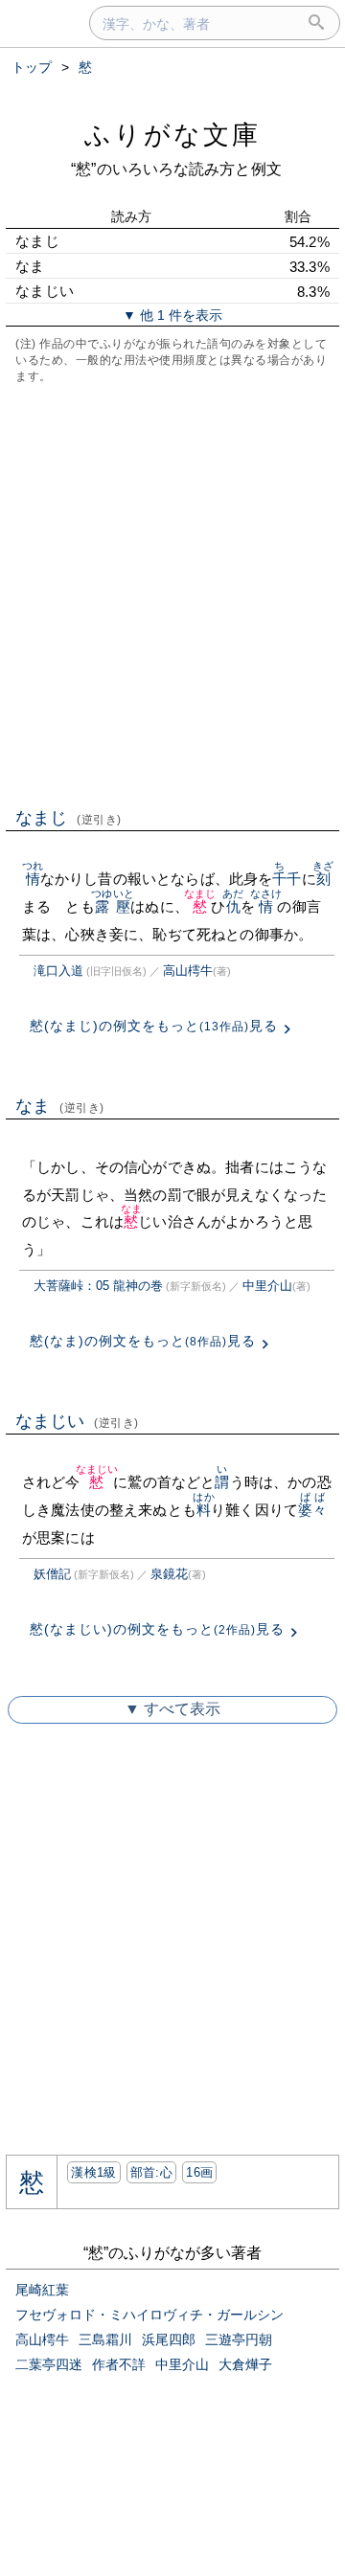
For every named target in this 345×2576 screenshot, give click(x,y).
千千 (287, 879)
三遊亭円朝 (239, 2339)
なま (60, 1106)
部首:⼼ (151, 2172)
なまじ (69, 818)
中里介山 (267, 1286)
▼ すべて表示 (172, 1709)
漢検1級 (93, 2172)
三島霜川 (105, 2339)
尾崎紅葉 (42, 2290)
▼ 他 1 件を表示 (172, 315)
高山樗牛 (188, 971)
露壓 (113, 906)
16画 (199, 2172)
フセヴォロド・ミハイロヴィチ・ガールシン (149, 2315)
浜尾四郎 (169, 2339)
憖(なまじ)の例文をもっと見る (154, 1026)
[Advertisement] (172, 594)
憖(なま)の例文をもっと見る (143, 1341)
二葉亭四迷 (49, 2364)
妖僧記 (52, 1574)
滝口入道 (58, 971)
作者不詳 (119, 2364)
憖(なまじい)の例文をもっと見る (157, 1629)
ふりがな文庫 (172, 135)
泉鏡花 (169, 1574)
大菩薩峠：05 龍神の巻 (98, 1286)
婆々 (312, 1510)
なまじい (77, 1421)
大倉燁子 (245, 2364)
